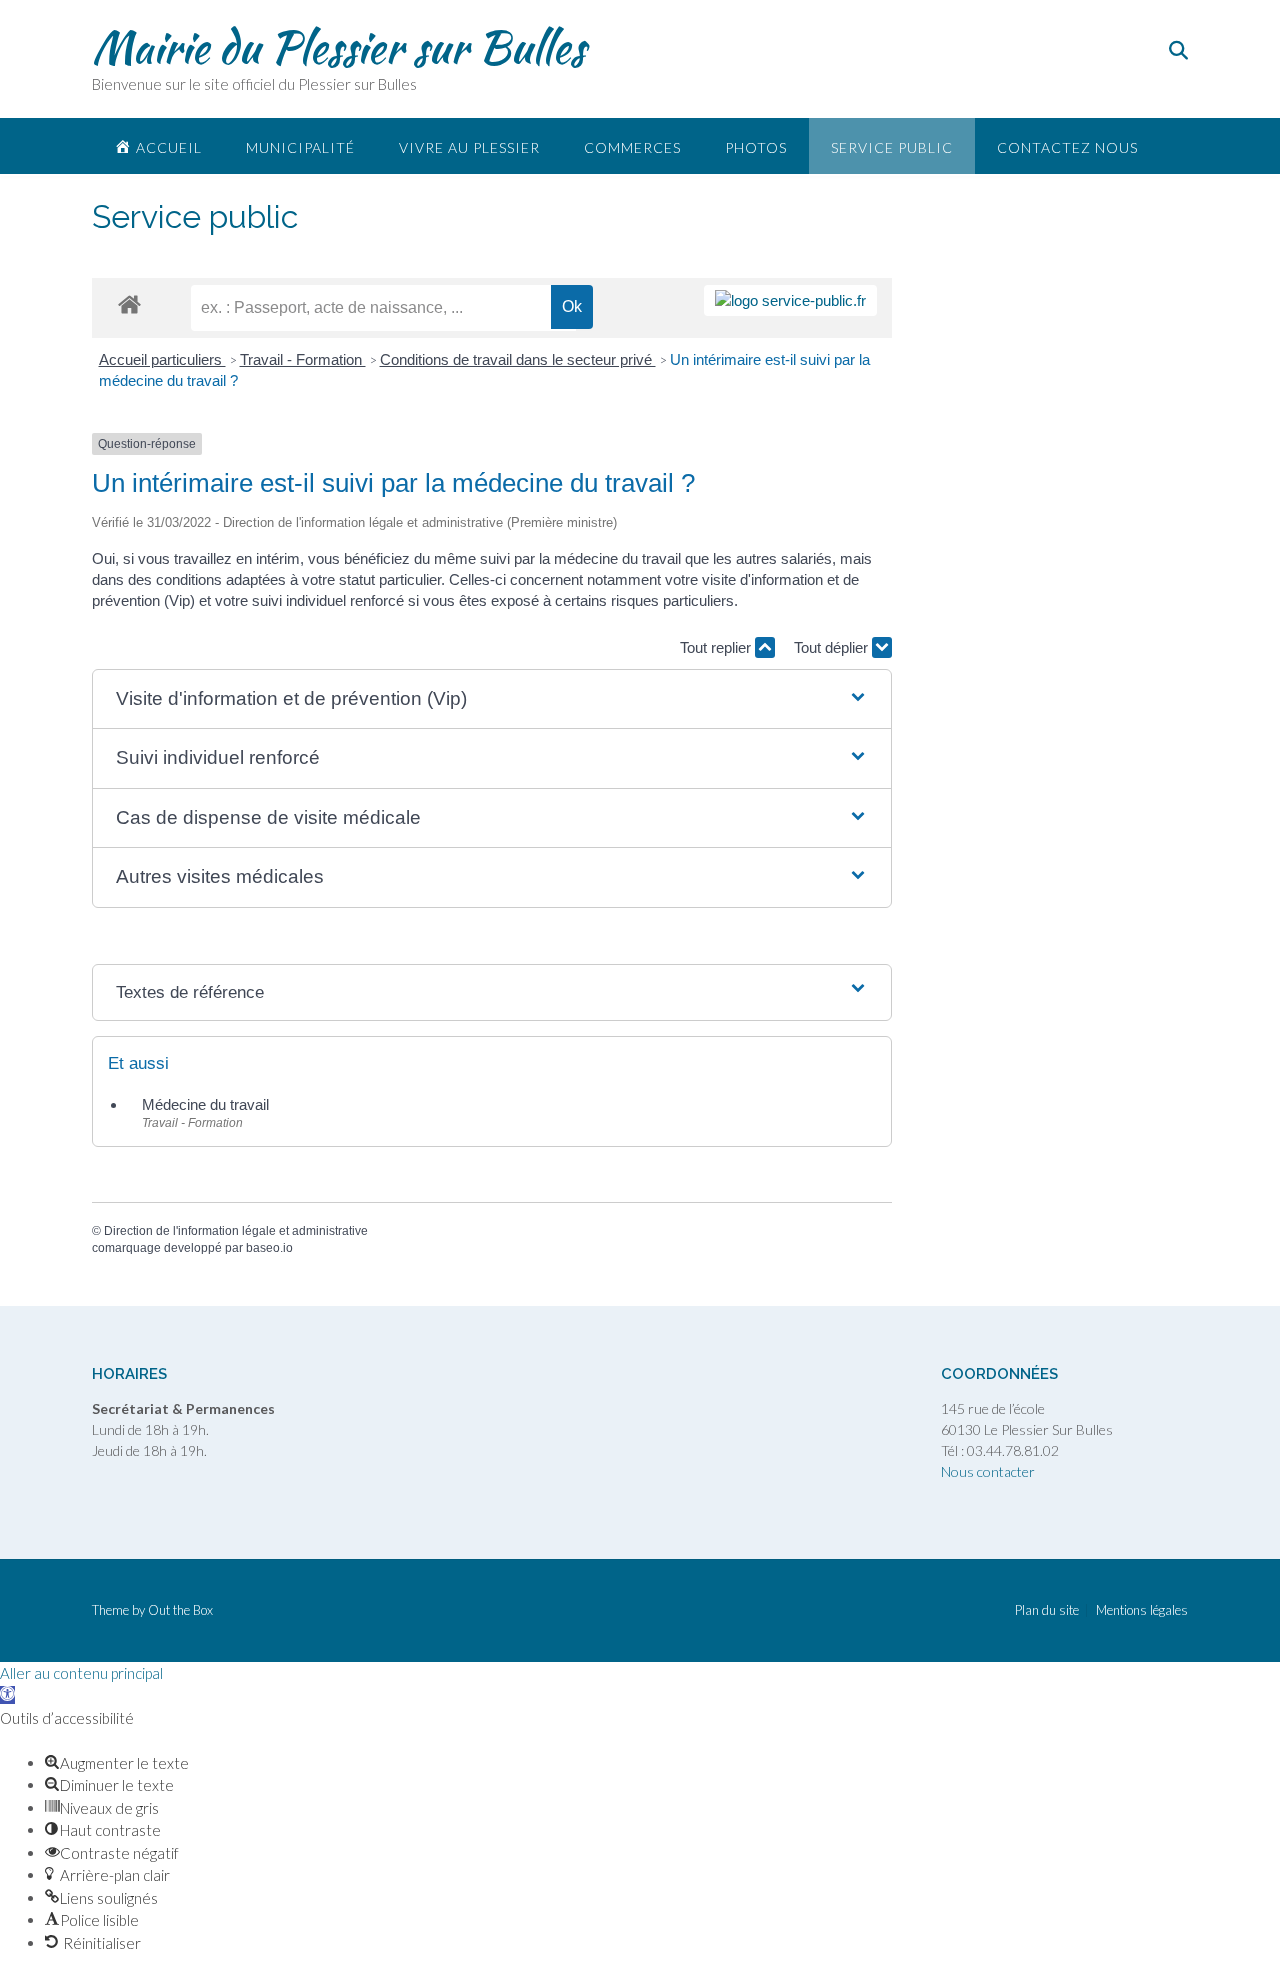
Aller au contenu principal (81, 1673)
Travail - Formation (303, 359)
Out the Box (180, 1610)
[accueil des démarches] (129, 303)
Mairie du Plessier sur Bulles (338, 47)
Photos (756, 147)
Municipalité (300, 147)
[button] (492, 699)
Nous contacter (988, 1471)
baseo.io (269, 1248)
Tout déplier (833, 647)
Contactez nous (1067, 147)
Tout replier (717, 647)
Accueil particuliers (162, 359)
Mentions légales (1142, 1610)
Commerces (632, 147)
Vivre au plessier (469, 147)
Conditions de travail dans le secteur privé (518, 359)
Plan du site (1047, 1610)
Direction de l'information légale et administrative (236, 1231)
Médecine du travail (205, 1104)
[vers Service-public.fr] (790, 300)
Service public (892, 147)
